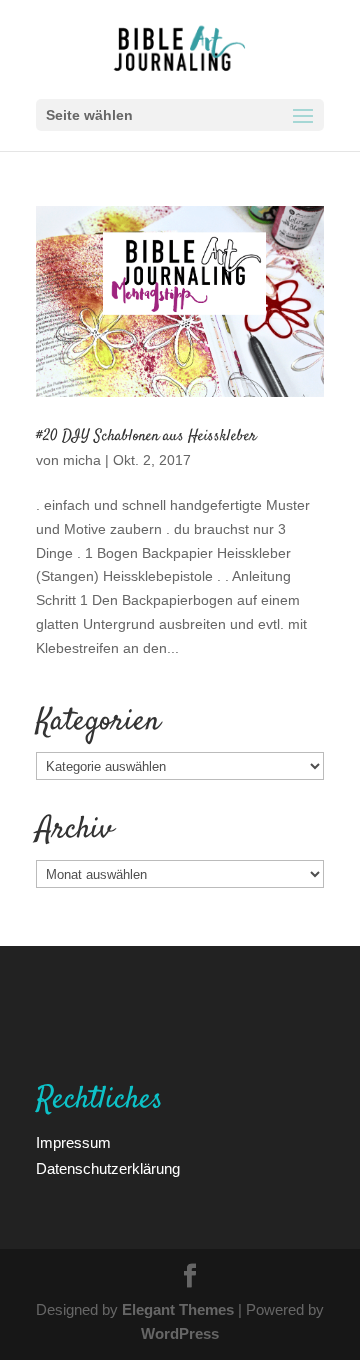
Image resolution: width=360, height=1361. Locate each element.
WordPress (180, 1333)
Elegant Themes (178, 1309)
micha (82, 459)
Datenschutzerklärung (108, 1168)
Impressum (73, 1142)
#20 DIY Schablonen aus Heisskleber (146, 436)
